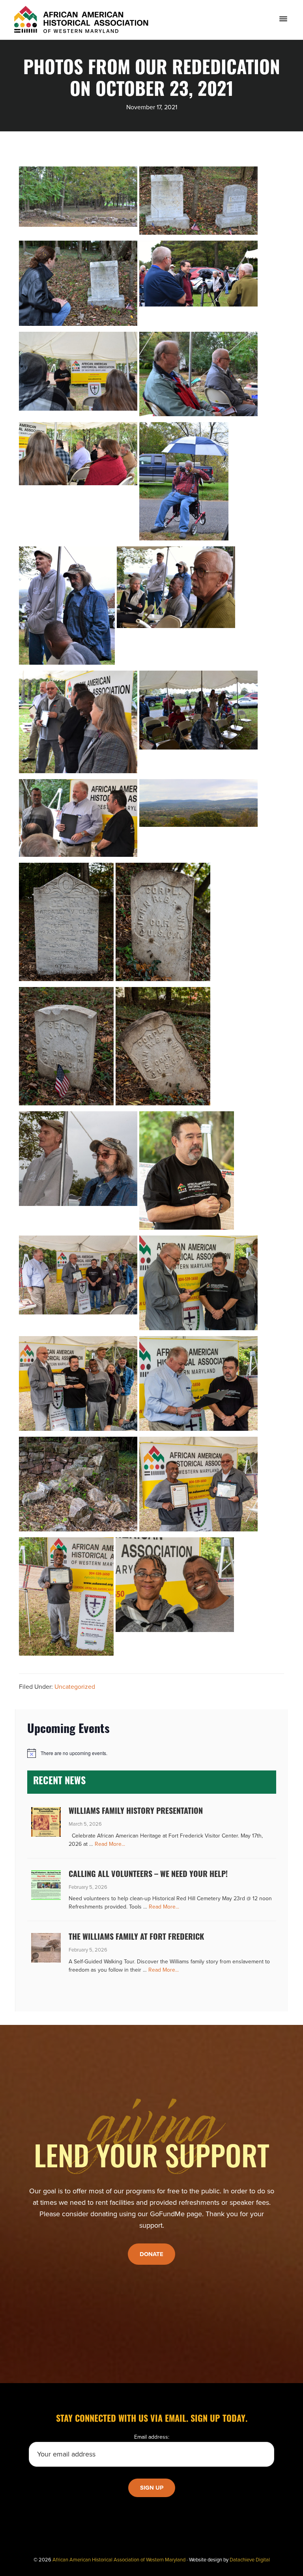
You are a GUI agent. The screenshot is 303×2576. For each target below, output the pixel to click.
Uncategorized (75, 1687)
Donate (151, 2254)
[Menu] (283, 19)
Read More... (110, 1844)
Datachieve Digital (250, 2560)
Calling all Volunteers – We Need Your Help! (148, 1875)
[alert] (151, 1753)
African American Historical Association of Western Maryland (119, 2560)
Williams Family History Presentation (136, 1812)
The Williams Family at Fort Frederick (136, 1938)
